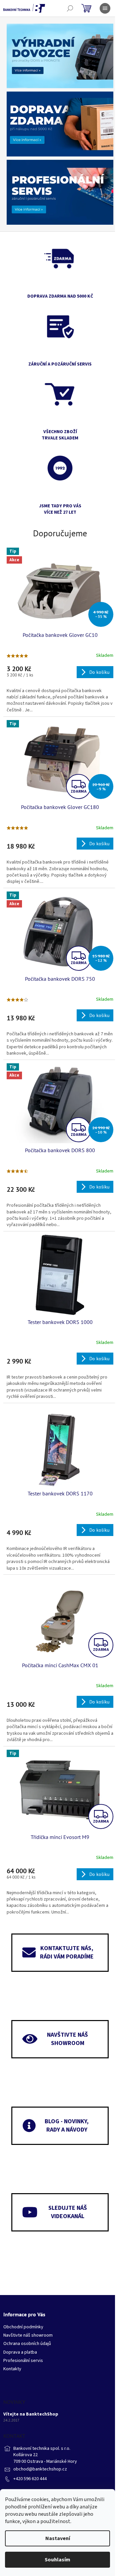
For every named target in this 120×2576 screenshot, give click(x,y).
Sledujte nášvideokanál (68, 2212)
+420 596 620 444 (30, 2479)
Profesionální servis (23, 2361)
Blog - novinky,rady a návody (67, 2126)
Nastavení (58, 2538)
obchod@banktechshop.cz (40, 2469)
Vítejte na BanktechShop (31, 2414)
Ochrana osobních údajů (27, 2344)
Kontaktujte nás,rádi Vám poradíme (67, 1952)
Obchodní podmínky (23, 2327)
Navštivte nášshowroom (67, 2039)
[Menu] (105, 8)
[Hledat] (70, 8)
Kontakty (12, 2369)
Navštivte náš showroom (28, 2335)
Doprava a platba (20, 2352)
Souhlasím (57, 2560)
